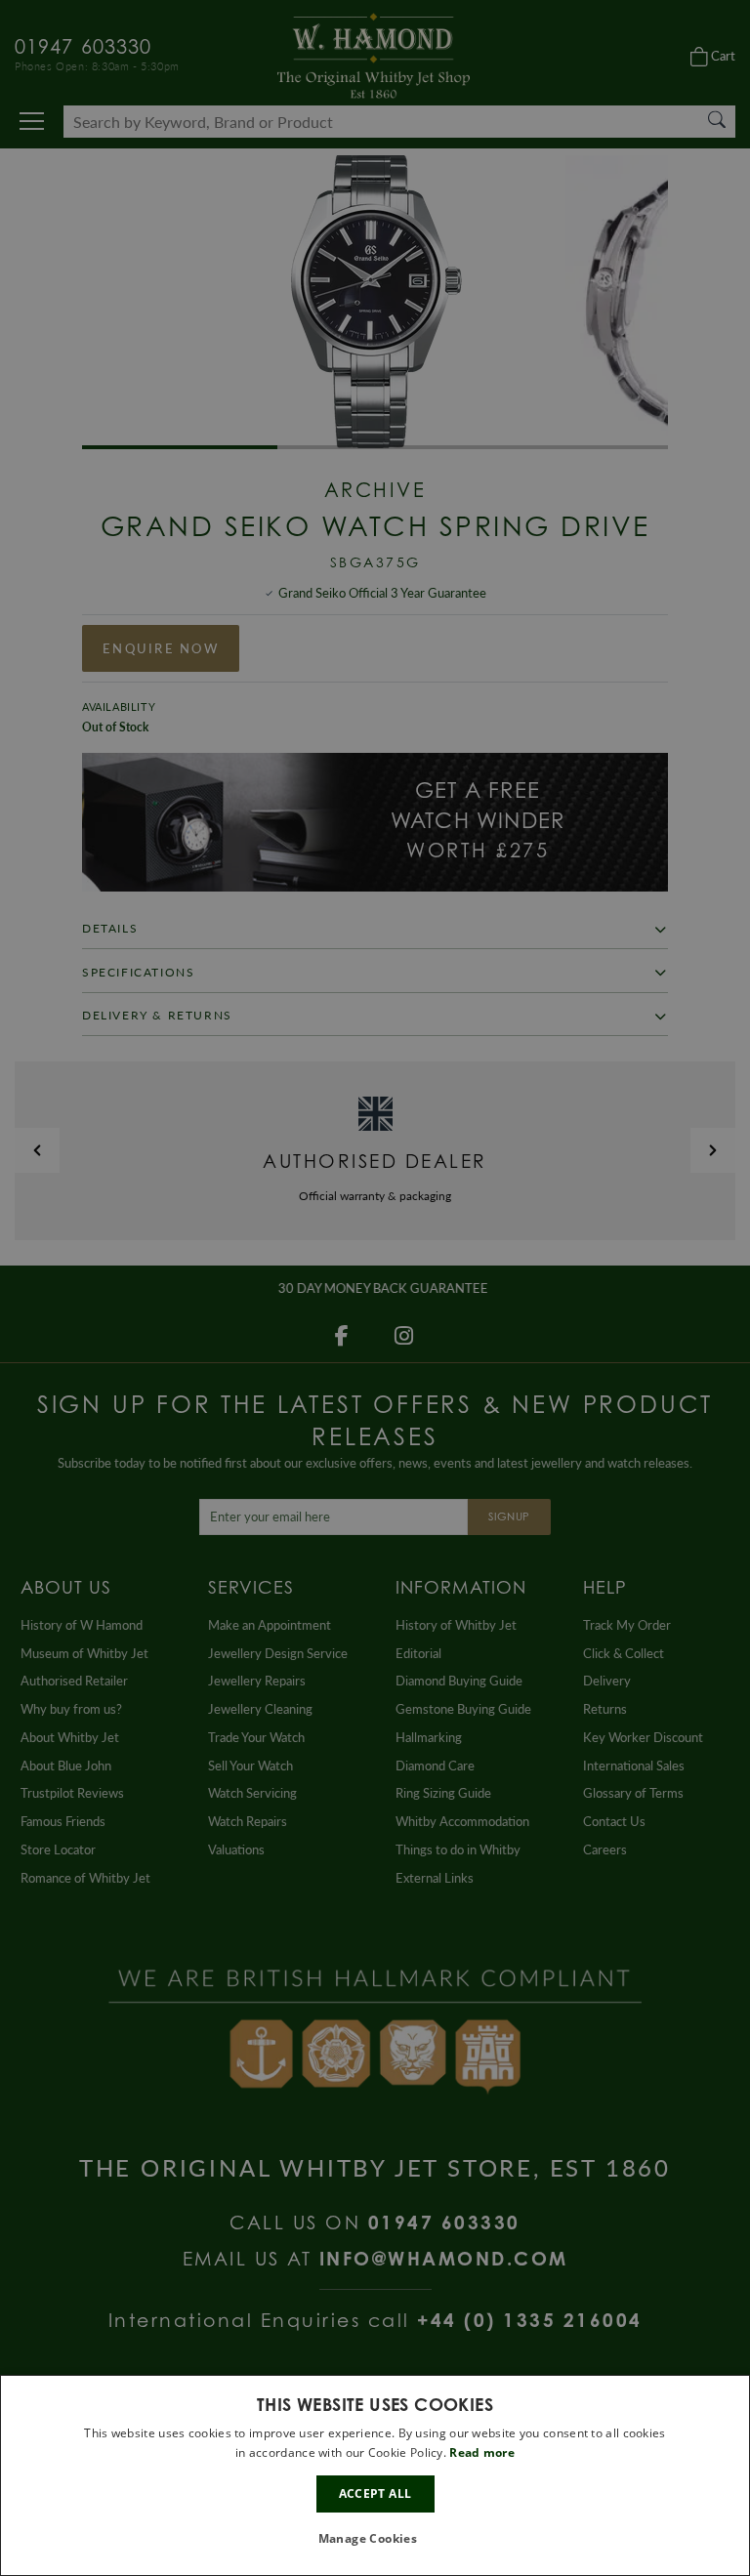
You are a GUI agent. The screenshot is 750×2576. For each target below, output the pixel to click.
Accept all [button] (375, 2493)
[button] (375, 2539)
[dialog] (375, 2475)
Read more (482, 2452)
